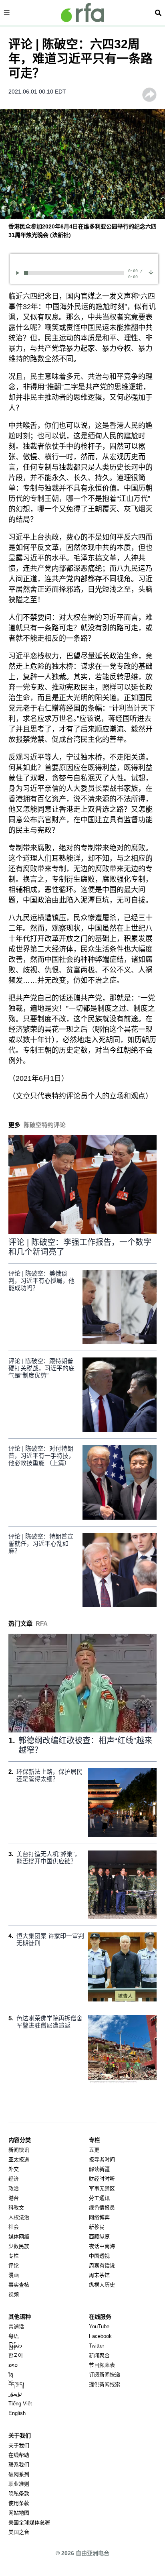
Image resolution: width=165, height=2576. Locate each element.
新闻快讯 (19, 2150)
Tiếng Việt (20, 2404)
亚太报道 (19, 2159)
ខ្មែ (11, 2375)
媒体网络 (19, 2237)
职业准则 (19, 2484)
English (17, 2413)
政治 (14, 2188)
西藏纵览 (99, 2237)
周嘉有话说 (102, 2265)
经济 (14, 2179)
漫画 (14, 2275)
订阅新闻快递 (105, 2375)
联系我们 (19, 2465)
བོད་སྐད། (16, 2384)
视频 (14, 2294)
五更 (94, 2150)
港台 (14, 2198)
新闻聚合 (99, 2355)
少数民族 (19, 2246)
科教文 (16, 2208)
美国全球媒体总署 (29, 2522)
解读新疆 (99, 2169)
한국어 (16, 2355)
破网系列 (19, 2474)
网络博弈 (99, 2217)
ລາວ (13, 2365)
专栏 (14, 2256)
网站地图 (19, 2513)
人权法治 (19, 2217)
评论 (14, 2265)
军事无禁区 (102, 2188)
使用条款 (19, 2503)
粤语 (14, 2336)
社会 (14, 2227)
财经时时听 (102, 2179)
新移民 (97, 2227)
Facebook (100, 2336)
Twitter (97, 2346)
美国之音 (19, 2532)
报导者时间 (102, 2159)
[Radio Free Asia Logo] (82, 13)
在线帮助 (19, 2455)
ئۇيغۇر (15, 2394)
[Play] (19, 273)
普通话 (16, 2326)
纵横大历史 (102, 2285)
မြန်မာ (15, 2346)
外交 (14, 2169)
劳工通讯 (99, 2198)
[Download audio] (151, 272)
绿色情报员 (102, 2208)
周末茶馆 (99, 2275)
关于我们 (19, 2445)
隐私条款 (19, 2493)
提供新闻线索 (105, 2384)
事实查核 (19, 2285)
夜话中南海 (102, 2246)
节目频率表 (102, 2365)
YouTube (99, 2326)
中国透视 (99, 2256)
